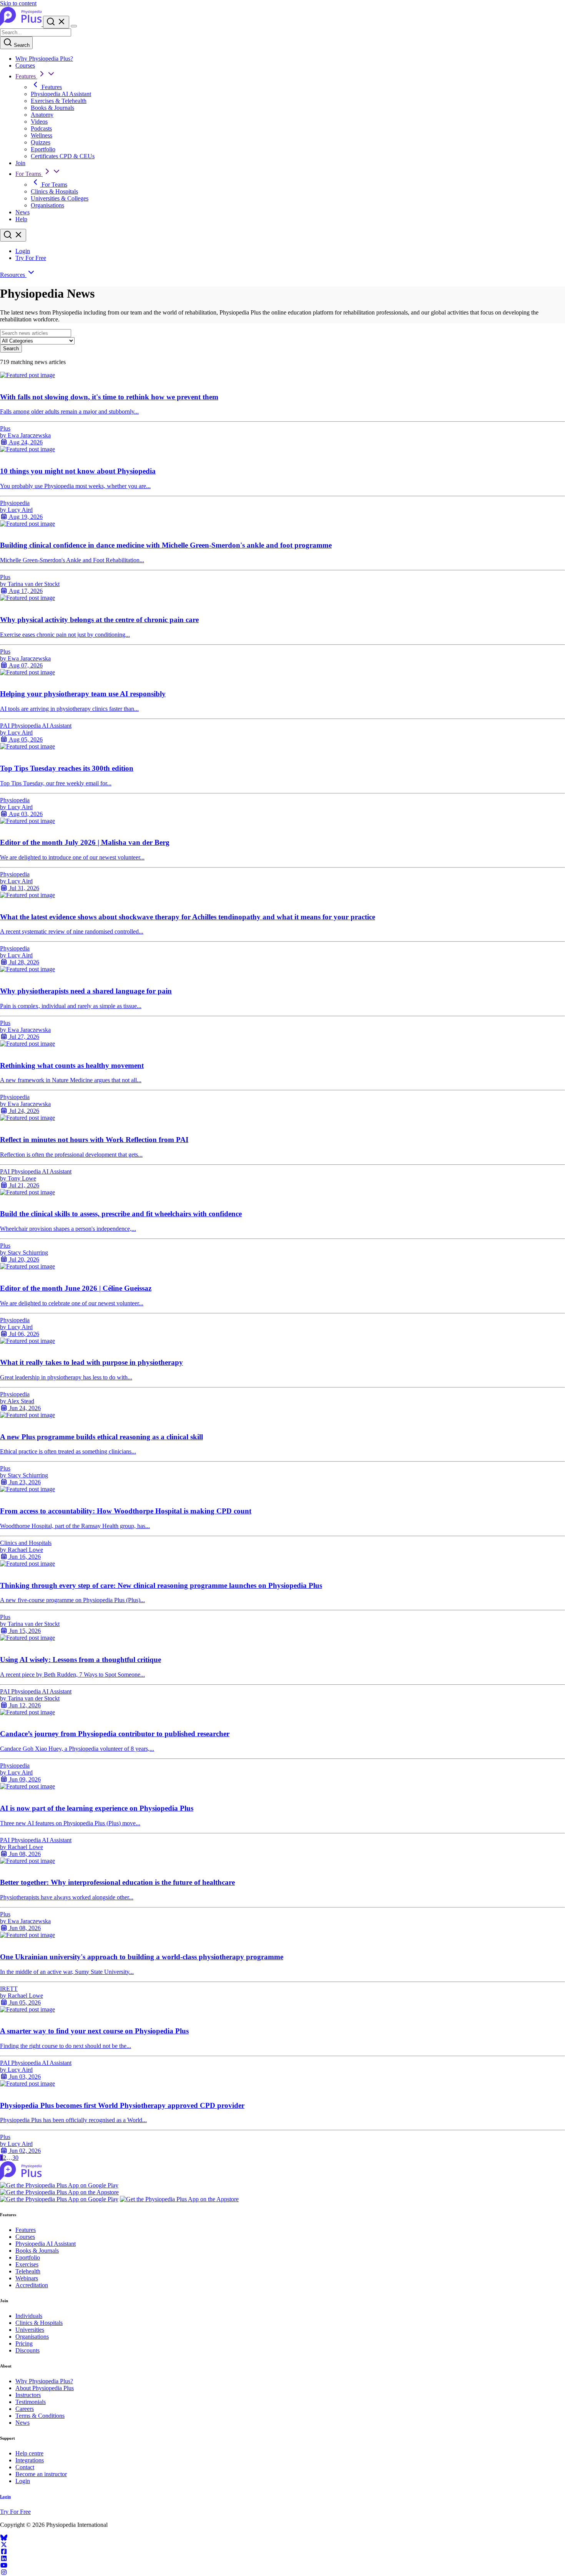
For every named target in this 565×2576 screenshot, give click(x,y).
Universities (30, 2330)
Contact (25, 2467)
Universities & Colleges (60, 198)
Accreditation (32, 2285)
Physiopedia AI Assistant (61, 94)
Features (26, 76)
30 (15, 2158)
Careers (25, 2409)
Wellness (42, 135)
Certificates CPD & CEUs (63, 156)
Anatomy (42, 115)
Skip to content (18, 3)
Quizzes (41, 142)
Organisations (47, 205)
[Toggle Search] (56, 22)
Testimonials (31, 2402)
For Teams (29, 174)
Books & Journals (52, 108)
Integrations (30, 2460)
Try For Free (31, 258)
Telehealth (28, 2271)
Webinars (27, 2278)
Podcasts (41, 128)
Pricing (24, 2343)
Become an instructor (41, 2474)
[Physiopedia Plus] (22, 24)
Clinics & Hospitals (54, 191)
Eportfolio (43, 149)
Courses (25, 65)
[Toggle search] (13, 235)
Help (21, 219)
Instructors (28, 2395)
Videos (39, 122)
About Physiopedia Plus (45, 2388)
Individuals (29, 2316)
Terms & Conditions (40, 2416)
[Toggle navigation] (74, 26)
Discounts (27, 2350)
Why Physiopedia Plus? (44, 59)
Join (20, 163)
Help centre (29, 2453)
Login (23, 251)
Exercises (27, 2264)
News (22, 212)
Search (21, 45)
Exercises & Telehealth (59, 101)
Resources (13, 275)
